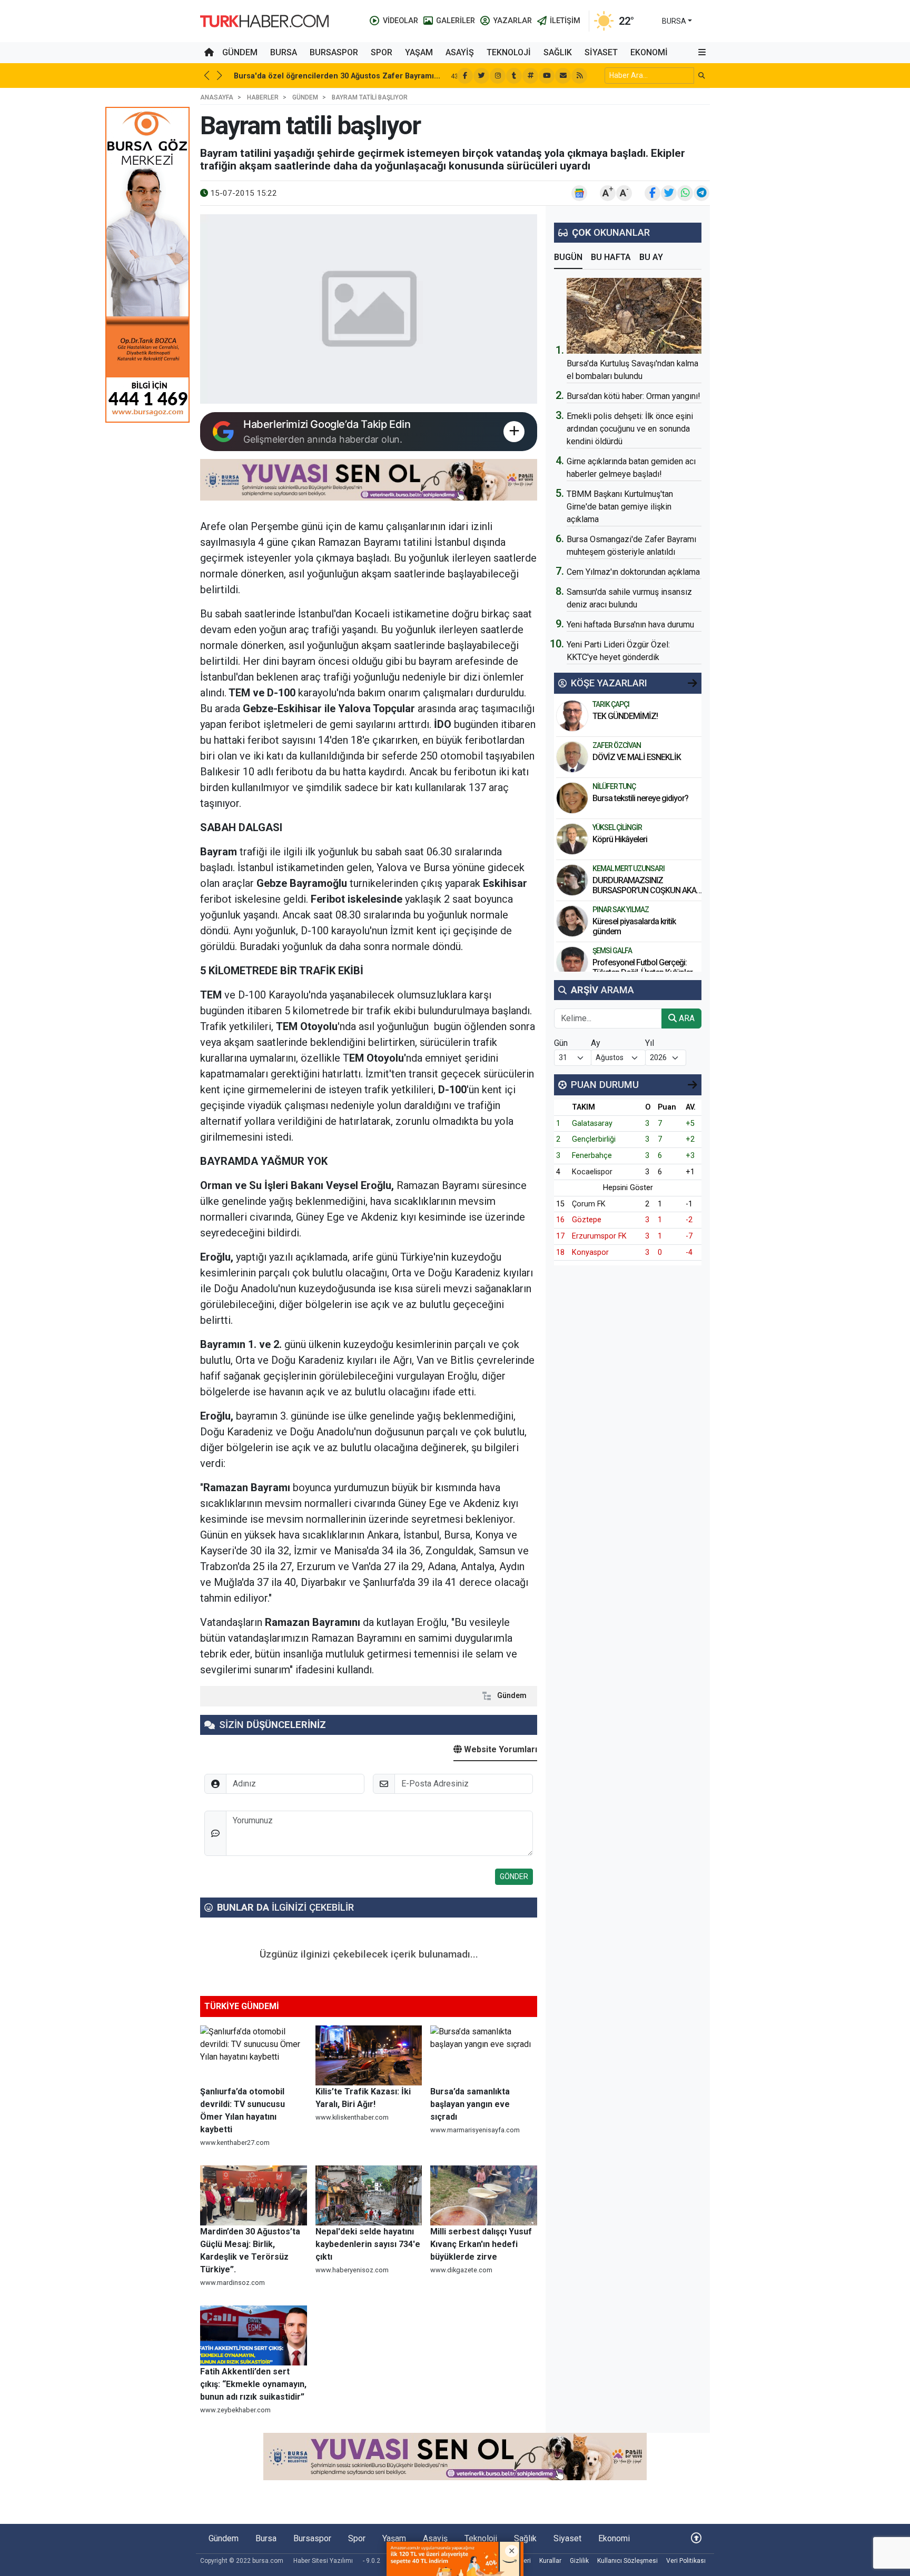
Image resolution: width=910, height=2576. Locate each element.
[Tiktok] (514, 76)
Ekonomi (649, 52)
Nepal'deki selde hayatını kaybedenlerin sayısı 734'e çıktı (368, 2244)
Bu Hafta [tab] (611, 257)
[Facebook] (465, 76)
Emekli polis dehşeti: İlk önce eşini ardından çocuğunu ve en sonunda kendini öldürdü (630, 429)
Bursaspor (334, 52)
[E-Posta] (563, 76)
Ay (596, 1043)
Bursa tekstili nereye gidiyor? (640, 798)
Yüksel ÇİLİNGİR (617, 827)
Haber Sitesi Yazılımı (323, 2561)
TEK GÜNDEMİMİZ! (625, 716)
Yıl (650, 1043)
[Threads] (530, 76)
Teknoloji (509, 52)
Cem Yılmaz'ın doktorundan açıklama (633, 572)
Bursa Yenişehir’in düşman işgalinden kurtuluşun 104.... (335, 76)
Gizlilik (579, 2561)
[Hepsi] (693, 683)
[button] (702, 53)
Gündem (240, 52)
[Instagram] (498, 76)
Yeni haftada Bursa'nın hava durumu (630, 625)
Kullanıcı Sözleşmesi (627, 2561)
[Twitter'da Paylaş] (669, 193)
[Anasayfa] (209, 53)
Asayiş (460, 52)
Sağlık (558, 52)
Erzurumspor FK (599, 1236)
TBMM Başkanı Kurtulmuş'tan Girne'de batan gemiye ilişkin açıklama (620, 507)
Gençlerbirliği (594, 1139)
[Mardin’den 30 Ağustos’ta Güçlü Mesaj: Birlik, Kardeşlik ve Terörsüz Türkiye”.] (254, 2195)
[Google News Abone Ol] (579, 193)
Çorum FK (589, 1204)
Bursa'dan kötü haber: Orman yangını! (634, 396)
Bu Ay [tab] (651, 257)
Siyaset (601, 52)
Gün (561, 1043)
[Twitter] (481, 76)
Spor (382, 52)
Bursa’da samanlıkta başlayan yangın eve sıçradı (470, 2104)
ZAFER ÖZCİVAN (617, 745)
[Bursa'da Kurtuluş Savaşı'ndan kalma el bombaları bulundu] (634, 316)
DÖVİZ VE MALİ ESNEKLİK (637, 757)
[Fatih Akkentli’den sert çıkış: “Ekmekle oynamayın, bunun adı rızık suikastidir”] (254, 2335)
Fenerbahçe (592, 1156)
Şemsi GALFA (612, 951)
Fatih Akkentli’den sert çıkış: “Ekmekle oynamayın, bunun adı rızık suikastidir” (253, 2384)
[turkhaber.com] (264, 20)
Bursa (284, 52)
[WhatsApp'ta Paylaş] (685, 193)
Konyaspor (590, 1252)
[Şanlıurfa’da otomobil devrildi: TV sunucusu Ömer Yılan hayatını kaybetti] (254, 2055)
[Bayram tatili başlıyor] (369, 309)
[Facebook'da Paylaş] (652, 193)
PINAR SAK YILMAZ (621, 910)
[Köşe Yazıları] (572, 716)
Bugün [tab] (568, 257)
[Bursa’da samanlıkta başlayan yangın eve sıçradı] (484, 2055)
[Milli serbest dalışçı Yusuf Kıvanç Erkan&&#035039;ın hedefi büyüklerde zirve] (484, 2195)
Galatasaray (592, 1124)
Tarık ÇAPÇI (611, 704)
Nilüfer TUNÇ (614, 786)
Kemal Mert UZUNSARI (629, 868)
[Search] (702, 76)
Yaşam (419, 52)
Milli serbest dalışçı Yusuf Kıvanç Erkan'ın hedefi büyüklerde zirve (481, 2244)
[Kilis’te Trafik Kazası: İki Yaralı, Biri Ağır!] (369, 2055)
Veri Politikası (686, 2561)
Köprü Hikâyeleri (621, 839)
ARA (686, 1018)
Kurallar (550, 2561)
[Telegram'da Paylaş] (701, 193)
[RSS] (579, 76)
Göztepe (587, 1220)
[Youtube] (547, 76)
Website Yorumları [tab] (499, 1749)
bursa (674, 21)
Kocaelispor (592, 1172)
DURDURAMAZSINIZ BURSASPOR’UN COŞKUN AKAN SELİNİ (647, 890)
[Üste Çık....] (696, 2538)
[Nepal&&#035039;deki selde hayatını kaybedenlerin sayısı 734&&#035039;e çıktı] (369, 2195)
